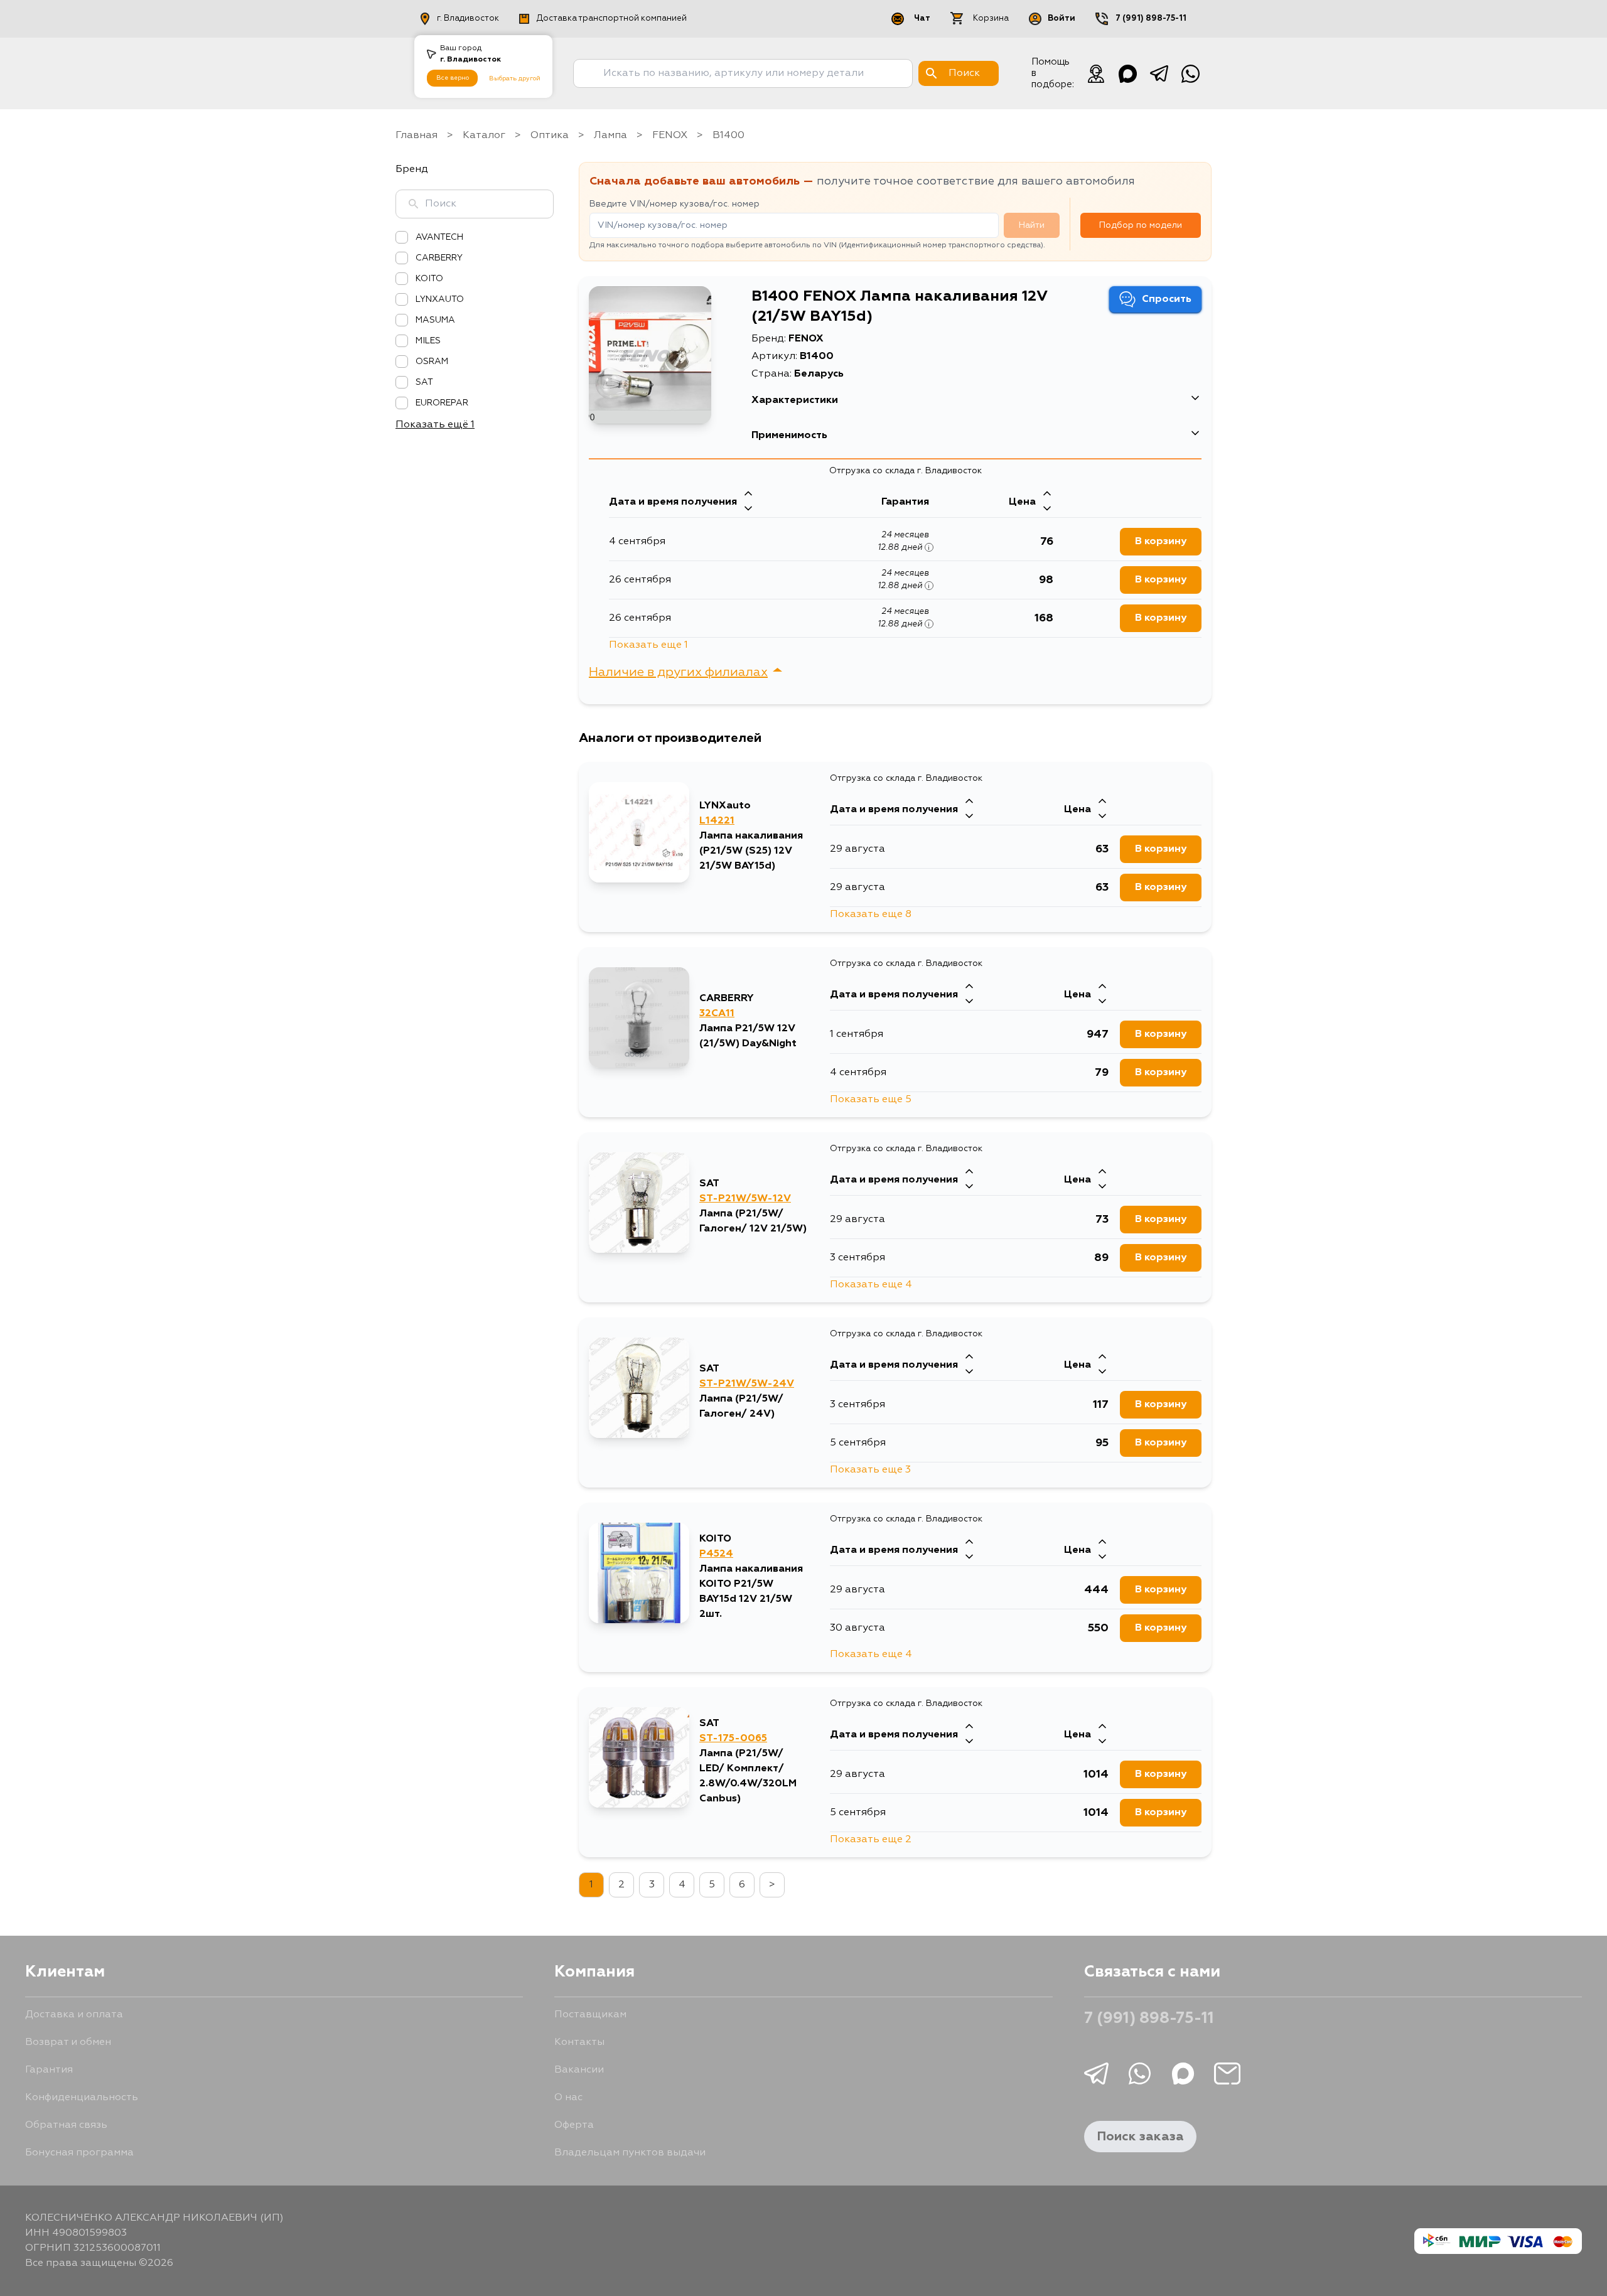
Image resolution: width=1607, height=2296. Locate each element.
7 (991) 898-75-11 (1151, 19)
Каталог (484, 136)
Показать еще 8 (871, 915)
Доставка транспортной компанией (612, 19)
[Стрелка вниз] (748, 510)
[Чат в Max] (1127, 73)
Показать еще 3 (870, 1470)
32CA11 (717, 1014)
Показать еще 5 (871, 1100)
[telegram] (1159, 73)
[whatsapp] (1190, 73)
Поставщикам (590, 2015)
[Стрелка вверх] (748, 495)
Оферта (574, 2125)
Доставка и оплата (74, 2015)
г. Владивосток (468, 19)
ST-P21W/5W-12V (745, 1199)
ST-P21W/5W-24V (747, 1384)
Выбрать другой (515, 78)
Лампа (610, 136)
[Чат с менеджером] (1096, 73)
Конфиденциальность (82, 2098)
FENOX (670, 136)
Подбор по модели (1141, 225)
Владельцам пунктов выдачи (630, 2153)
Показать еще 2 (871, 1840)
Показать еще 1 (648, 645)
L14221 (717, 821)
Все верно (453, 78)
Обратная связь (66, 2125)
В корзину (1161, 542)
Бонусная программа (79, 2153)
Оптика (550, 136)
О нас (568, 2098)
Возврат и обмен (68, 2042)
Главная (417, 136)
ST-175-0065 (733, 1739)
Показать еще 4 (871, 1285)
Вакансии (579, 2070)
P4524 (716, 1554)
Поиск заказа (1140, 2137)
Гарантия (49, 2070)
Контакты (579, 2042)
